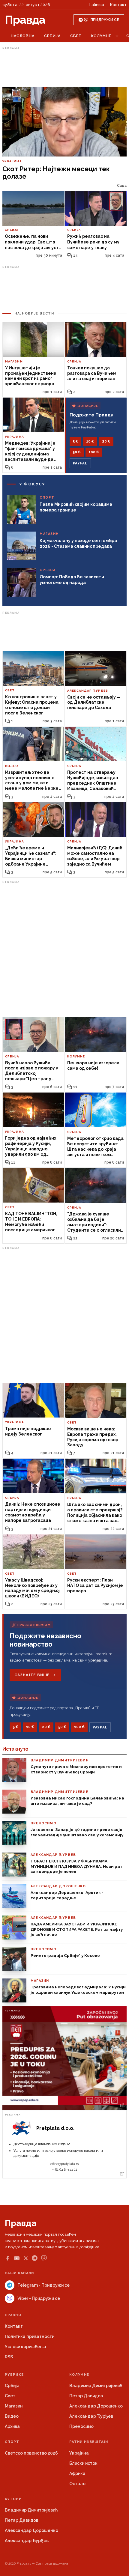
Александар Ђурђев (91, 2416)
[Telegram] (35, 2258)
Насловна (23, 36)
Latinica (97, 5)
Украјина (79, 2453)
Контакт (118, 5)
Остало (77, 2484)
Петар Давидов (86, 2396)
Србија (52, 36)
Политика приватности (30, 2336)
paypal (80, 463)
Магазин (14, 2406)
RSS (9, 2357)
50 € (77, 452)
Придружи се (105, 20)
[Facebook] (7, 2258)
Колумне (101, 36)
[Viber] (44, 2258)
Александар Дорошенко (96, 2406)
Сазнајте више (32, 1675)
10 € (90, 441)
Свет (76, 36)
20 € (106, 441)
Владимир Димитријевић (96, 2386)
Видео (12, 2416)
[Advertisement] (64, 67)
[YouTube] (17, 2258)
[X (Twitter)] (26, 2258)
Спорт (12, 2442)
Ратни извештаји (89, 2442)
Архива (12, 2426)
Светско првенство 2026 (31, 2453)
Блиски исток (83, 2463)
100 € (94, 452)
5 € (75, 441)
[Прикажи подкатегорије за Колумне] (117, 36)
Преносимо (81, 2426)
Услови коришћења (25, 2347)
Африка (77, 2473)
